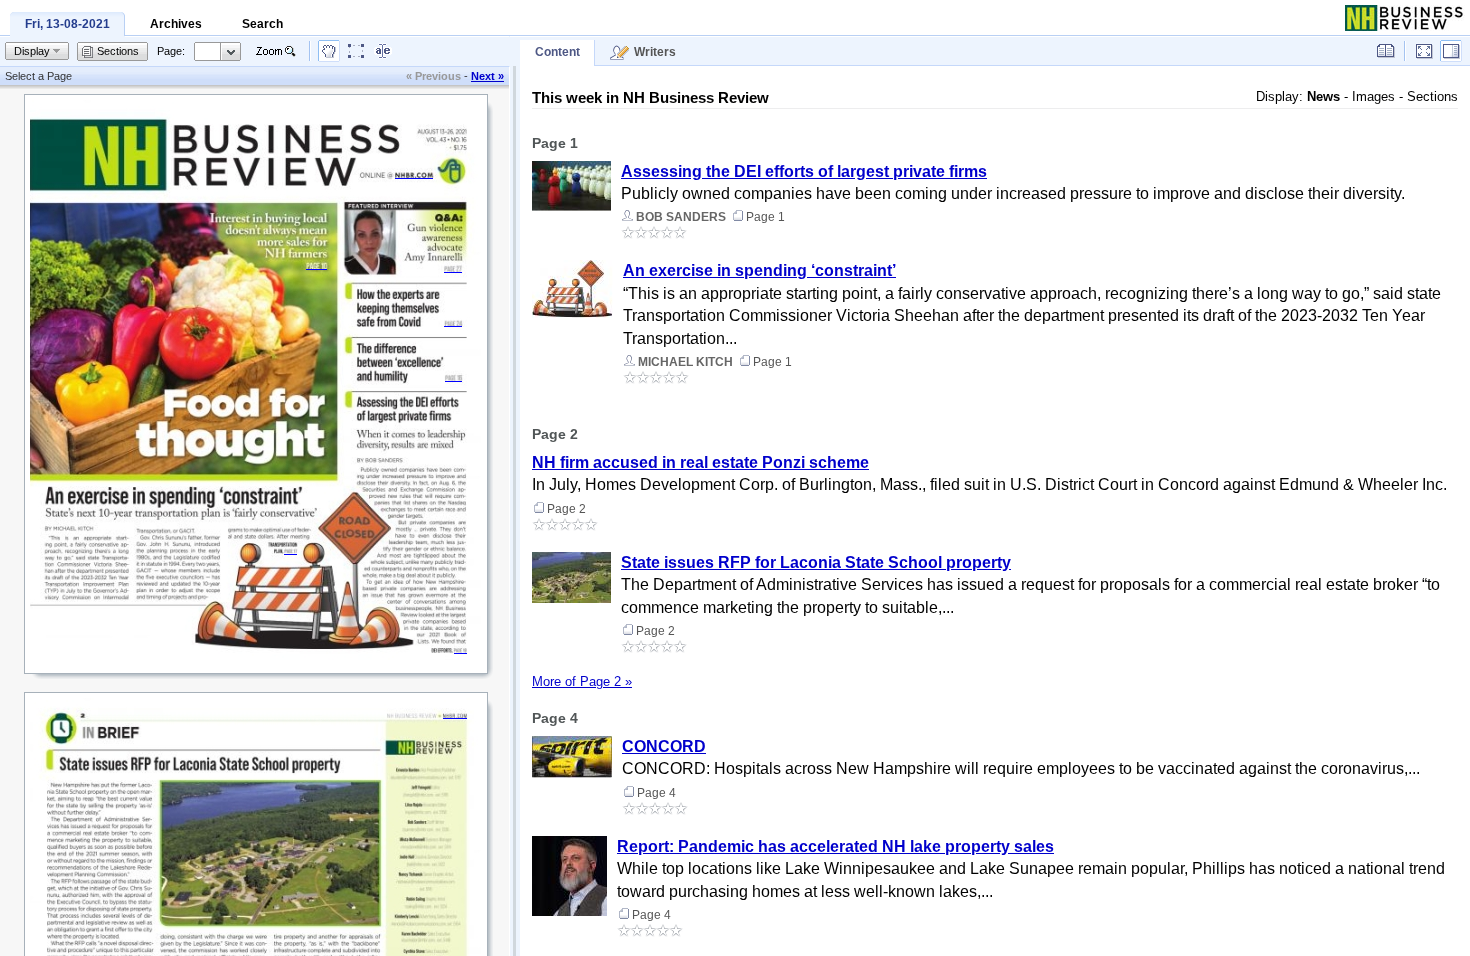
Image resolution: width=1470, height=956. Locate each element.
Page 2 (555, 434)
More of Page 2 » (582, 681)
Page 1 (555, 143)
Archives (176, 24)
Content (557, 52)
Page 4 (555, 718)
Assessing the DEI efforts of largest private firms (804, 171)
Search (262, 24)
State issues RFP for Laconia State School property (816, 562)
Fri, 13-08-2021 (67, 24)
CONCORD (664, 746)
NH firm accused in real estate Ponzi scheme (700, 462)
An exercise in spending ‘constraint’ (759, 270)
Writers (655, 52)
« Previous (433, 76)
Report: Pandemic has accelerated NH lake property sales (835, 846)
